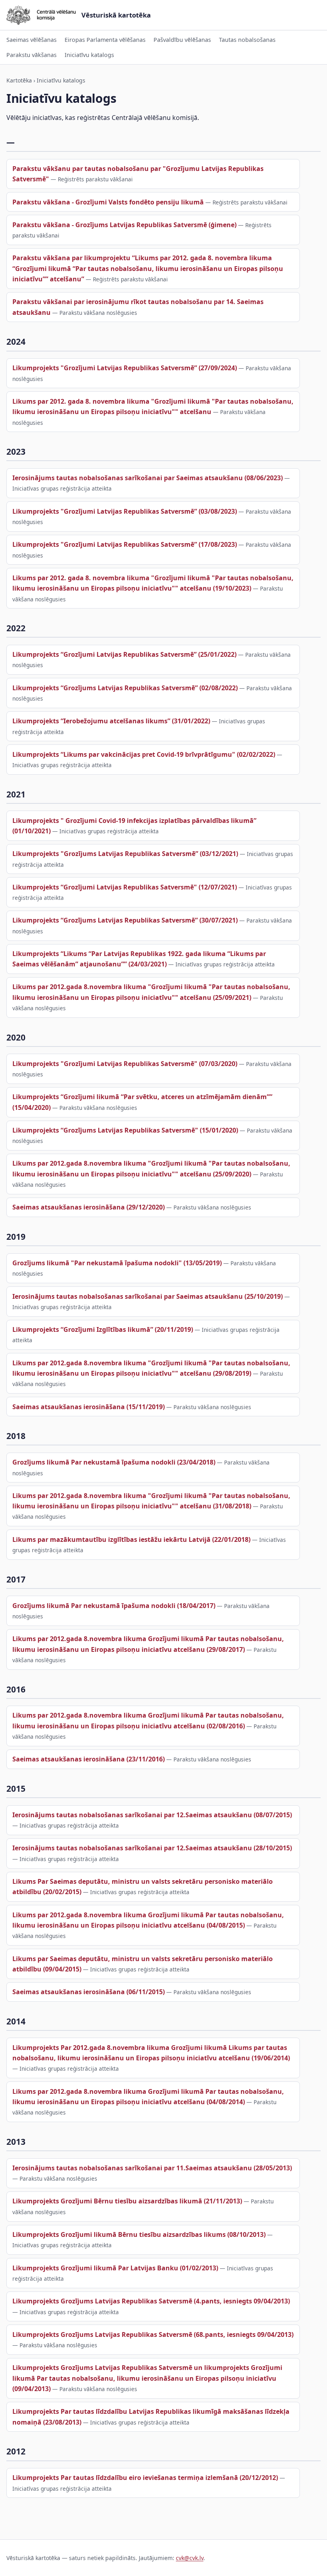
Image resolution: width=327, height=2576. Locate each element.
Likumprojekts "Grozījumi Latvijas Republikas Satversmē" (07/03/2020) (125, 1064)
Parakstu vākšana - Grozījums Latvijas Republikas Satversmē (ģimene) (124, 225)
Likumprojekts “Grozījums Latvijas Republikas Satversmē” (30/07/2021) (125, 920)
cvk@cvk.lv (190, 2558)
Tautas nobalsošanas (247, 40)
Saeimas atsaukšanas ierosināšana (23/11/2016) (89, 1759)
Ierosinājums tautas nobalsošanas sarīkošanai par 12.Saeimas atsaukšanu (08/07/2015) (152, 1815)
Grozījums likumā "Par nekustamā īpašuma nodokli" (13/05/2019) (117, 1263)
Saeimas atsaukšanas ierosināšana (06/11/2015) (89, 1992)
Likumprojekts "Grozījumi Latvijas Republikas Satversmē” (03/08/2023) (125, 511)
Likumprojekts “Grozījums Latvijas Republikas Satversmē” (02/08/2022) (125, 688)
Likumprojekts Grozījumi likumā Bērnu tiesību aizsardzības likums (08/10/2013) (139, 2234)
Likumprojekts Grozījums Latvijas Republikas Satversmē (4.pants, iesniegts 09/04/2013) (151, 2301)
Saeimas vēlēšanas (32, 40)
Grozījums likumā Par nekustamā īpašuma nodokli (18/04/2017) (114, 1606)
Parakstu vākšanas (32, 55)
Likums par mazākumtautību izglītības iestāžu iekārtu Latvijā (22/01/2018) (131, 1539)
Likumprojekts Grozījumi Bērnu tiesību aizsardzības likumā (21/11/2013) (127, 2201)
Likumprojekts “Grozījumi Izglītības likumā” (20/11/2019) (103, 1329)
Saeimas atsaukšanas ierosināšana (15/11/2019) (89, 1407)
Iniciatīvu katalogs (89, 55)
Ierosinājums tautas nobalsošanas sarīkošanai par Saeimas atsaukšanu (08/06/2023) (148, 478)
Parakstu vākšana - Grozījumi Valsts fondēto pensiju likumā (108, 202)
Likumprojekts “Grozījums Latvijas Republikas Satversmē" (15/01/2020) (125, 1130)
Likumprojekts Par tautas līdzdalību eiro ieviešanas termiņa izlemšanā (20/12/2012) (145, 2478)
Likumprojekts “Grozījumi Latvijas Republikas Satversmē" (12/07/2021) (125, 887)
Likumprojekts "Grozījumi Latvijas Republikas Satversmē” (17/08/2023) (125, 544)
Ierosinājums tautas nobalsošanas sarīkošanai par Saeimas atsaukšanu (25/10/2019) (148, 1296)
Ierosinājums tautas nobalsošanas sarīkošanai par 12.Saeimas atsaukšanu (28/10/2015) (152, 1848)
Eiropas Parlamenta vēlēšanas (105, 40)
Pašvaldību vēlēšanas (182, 40)
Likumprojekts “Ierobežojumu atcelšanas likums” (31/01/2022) (111, 721)
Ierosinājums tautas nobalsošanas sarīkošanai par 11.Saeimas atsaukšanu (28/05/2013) (152, 2168)
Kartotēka (19, 80)
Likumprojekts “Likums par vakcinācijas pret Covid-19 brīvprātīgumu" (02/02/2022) (144, 754)
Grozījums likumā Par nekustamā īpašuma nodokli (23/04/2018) (114, 1462)
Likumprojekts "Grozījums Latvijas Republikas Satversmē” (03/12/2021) (125, 854)
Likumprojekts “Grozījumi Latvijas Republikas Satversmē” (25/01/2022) (124, 654)
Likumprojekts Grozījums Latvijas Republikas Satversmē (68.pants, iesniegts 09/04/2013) (153, 2334)
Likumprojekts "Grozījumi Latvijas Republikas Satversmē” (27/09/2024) (125, 368)
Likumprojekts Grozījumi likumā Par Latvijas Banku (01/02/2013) (115, 2268)
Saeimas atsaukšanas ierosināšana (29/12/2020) (89, 1207)
